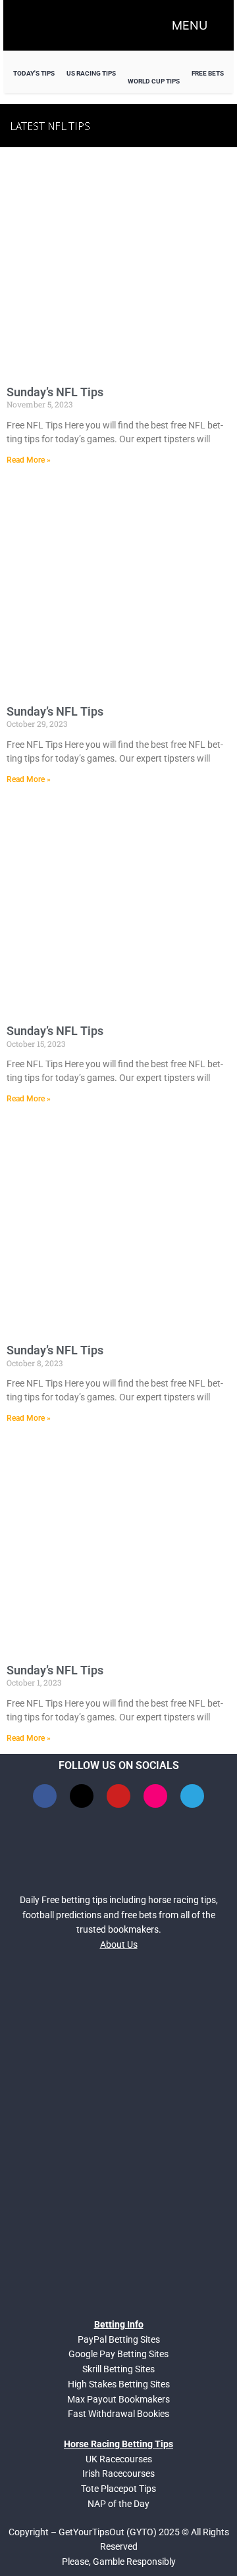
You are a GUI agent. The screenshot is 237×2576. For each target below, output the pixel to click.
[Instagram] (155, 1796)
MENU (190, 25)
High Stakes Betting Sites (119, 2384)
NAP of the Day (118, 2504)
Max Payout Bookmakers (118, 2399)
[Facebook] (45, 1796)
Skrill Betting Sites (118, 2369)
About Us (119, 1944)
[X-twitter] (82, 1796)
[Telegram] (192, 1796)
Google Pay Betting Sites (118, 2354)
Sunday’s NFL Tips (55, 392)
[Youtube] (118, 1796)
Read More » (29, 460)
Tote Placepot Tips (118, 2489)
